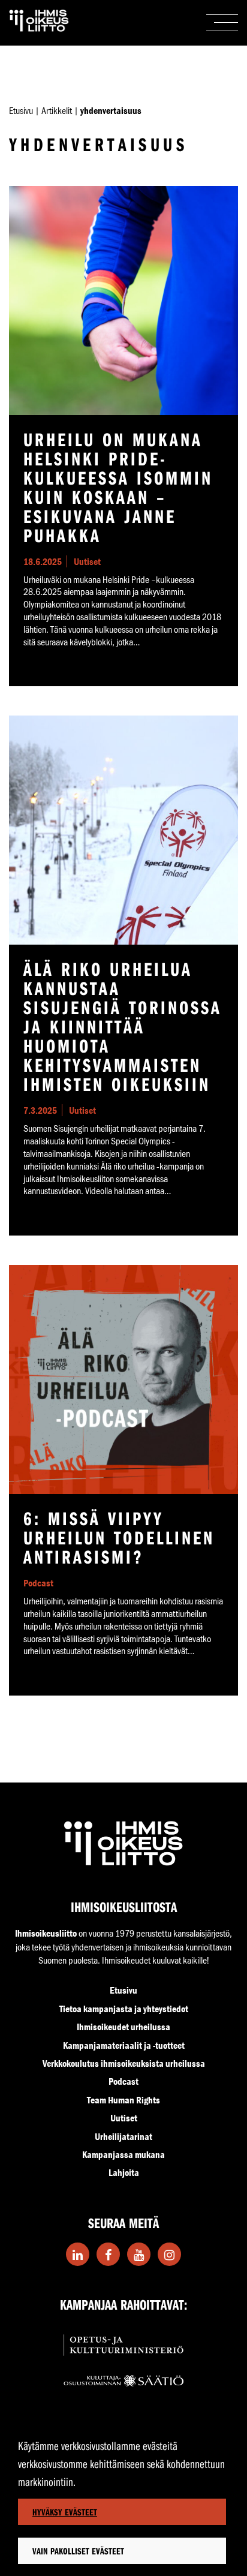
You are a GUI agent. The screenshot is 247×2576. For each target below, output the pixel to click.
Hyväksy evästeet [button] (65, 2512)
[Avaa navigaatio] (222, 23)
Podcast (123, 2081)
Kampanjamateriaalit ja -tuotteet (124, 2045)
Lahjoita (124, 2172)
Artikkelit (57, 110)
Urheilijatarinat (123, 2136)
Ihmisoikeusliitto (46, 1933)
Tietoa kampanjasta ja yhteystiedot (124, 2009)
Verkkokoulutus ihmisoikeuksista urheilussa (124, 2063)
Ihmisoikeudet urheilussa (123, 2027)
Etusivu (21, 110)
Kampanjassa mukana (123, 2154)
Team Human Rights (123, 2100)
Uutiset (124, 2118)
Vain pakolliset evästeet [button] (78, 2551)
